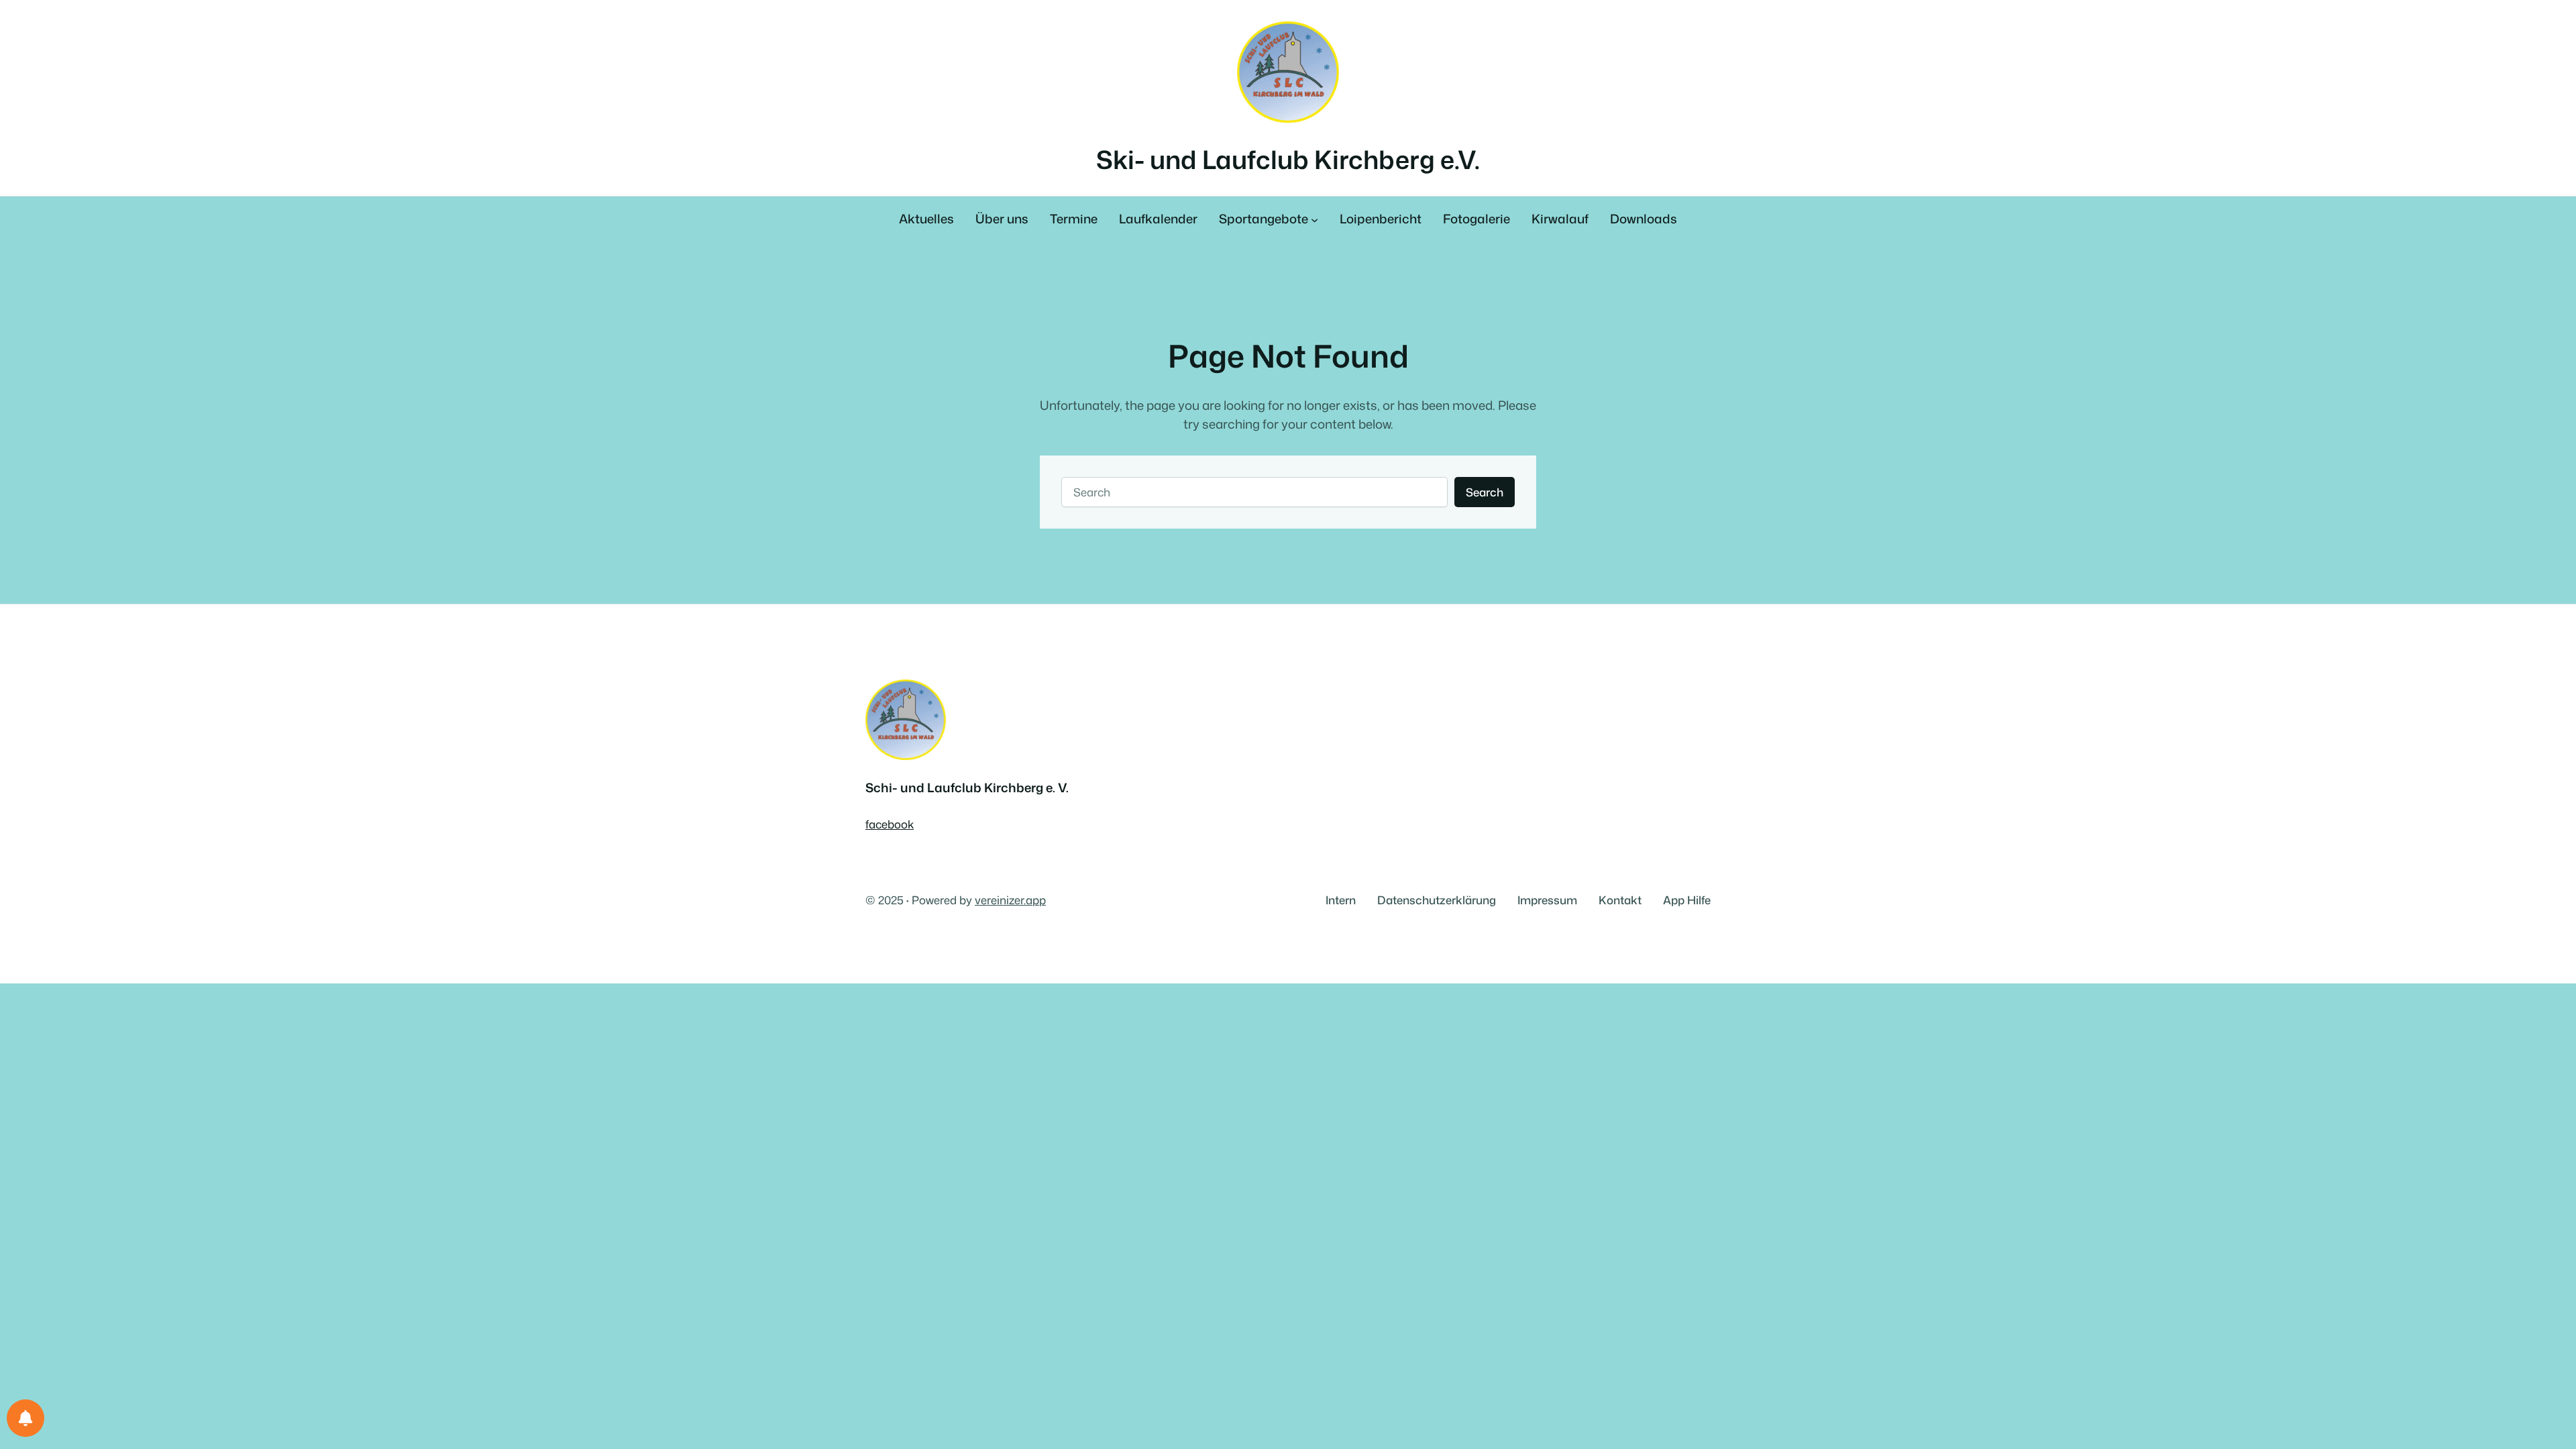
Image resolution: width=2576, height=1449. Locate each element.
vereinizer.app (1010, 900)
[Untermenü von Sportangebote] (1314, 220)
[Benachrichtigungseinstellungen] (25, 1418)
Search (1485, 492)
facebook (890, 824)
